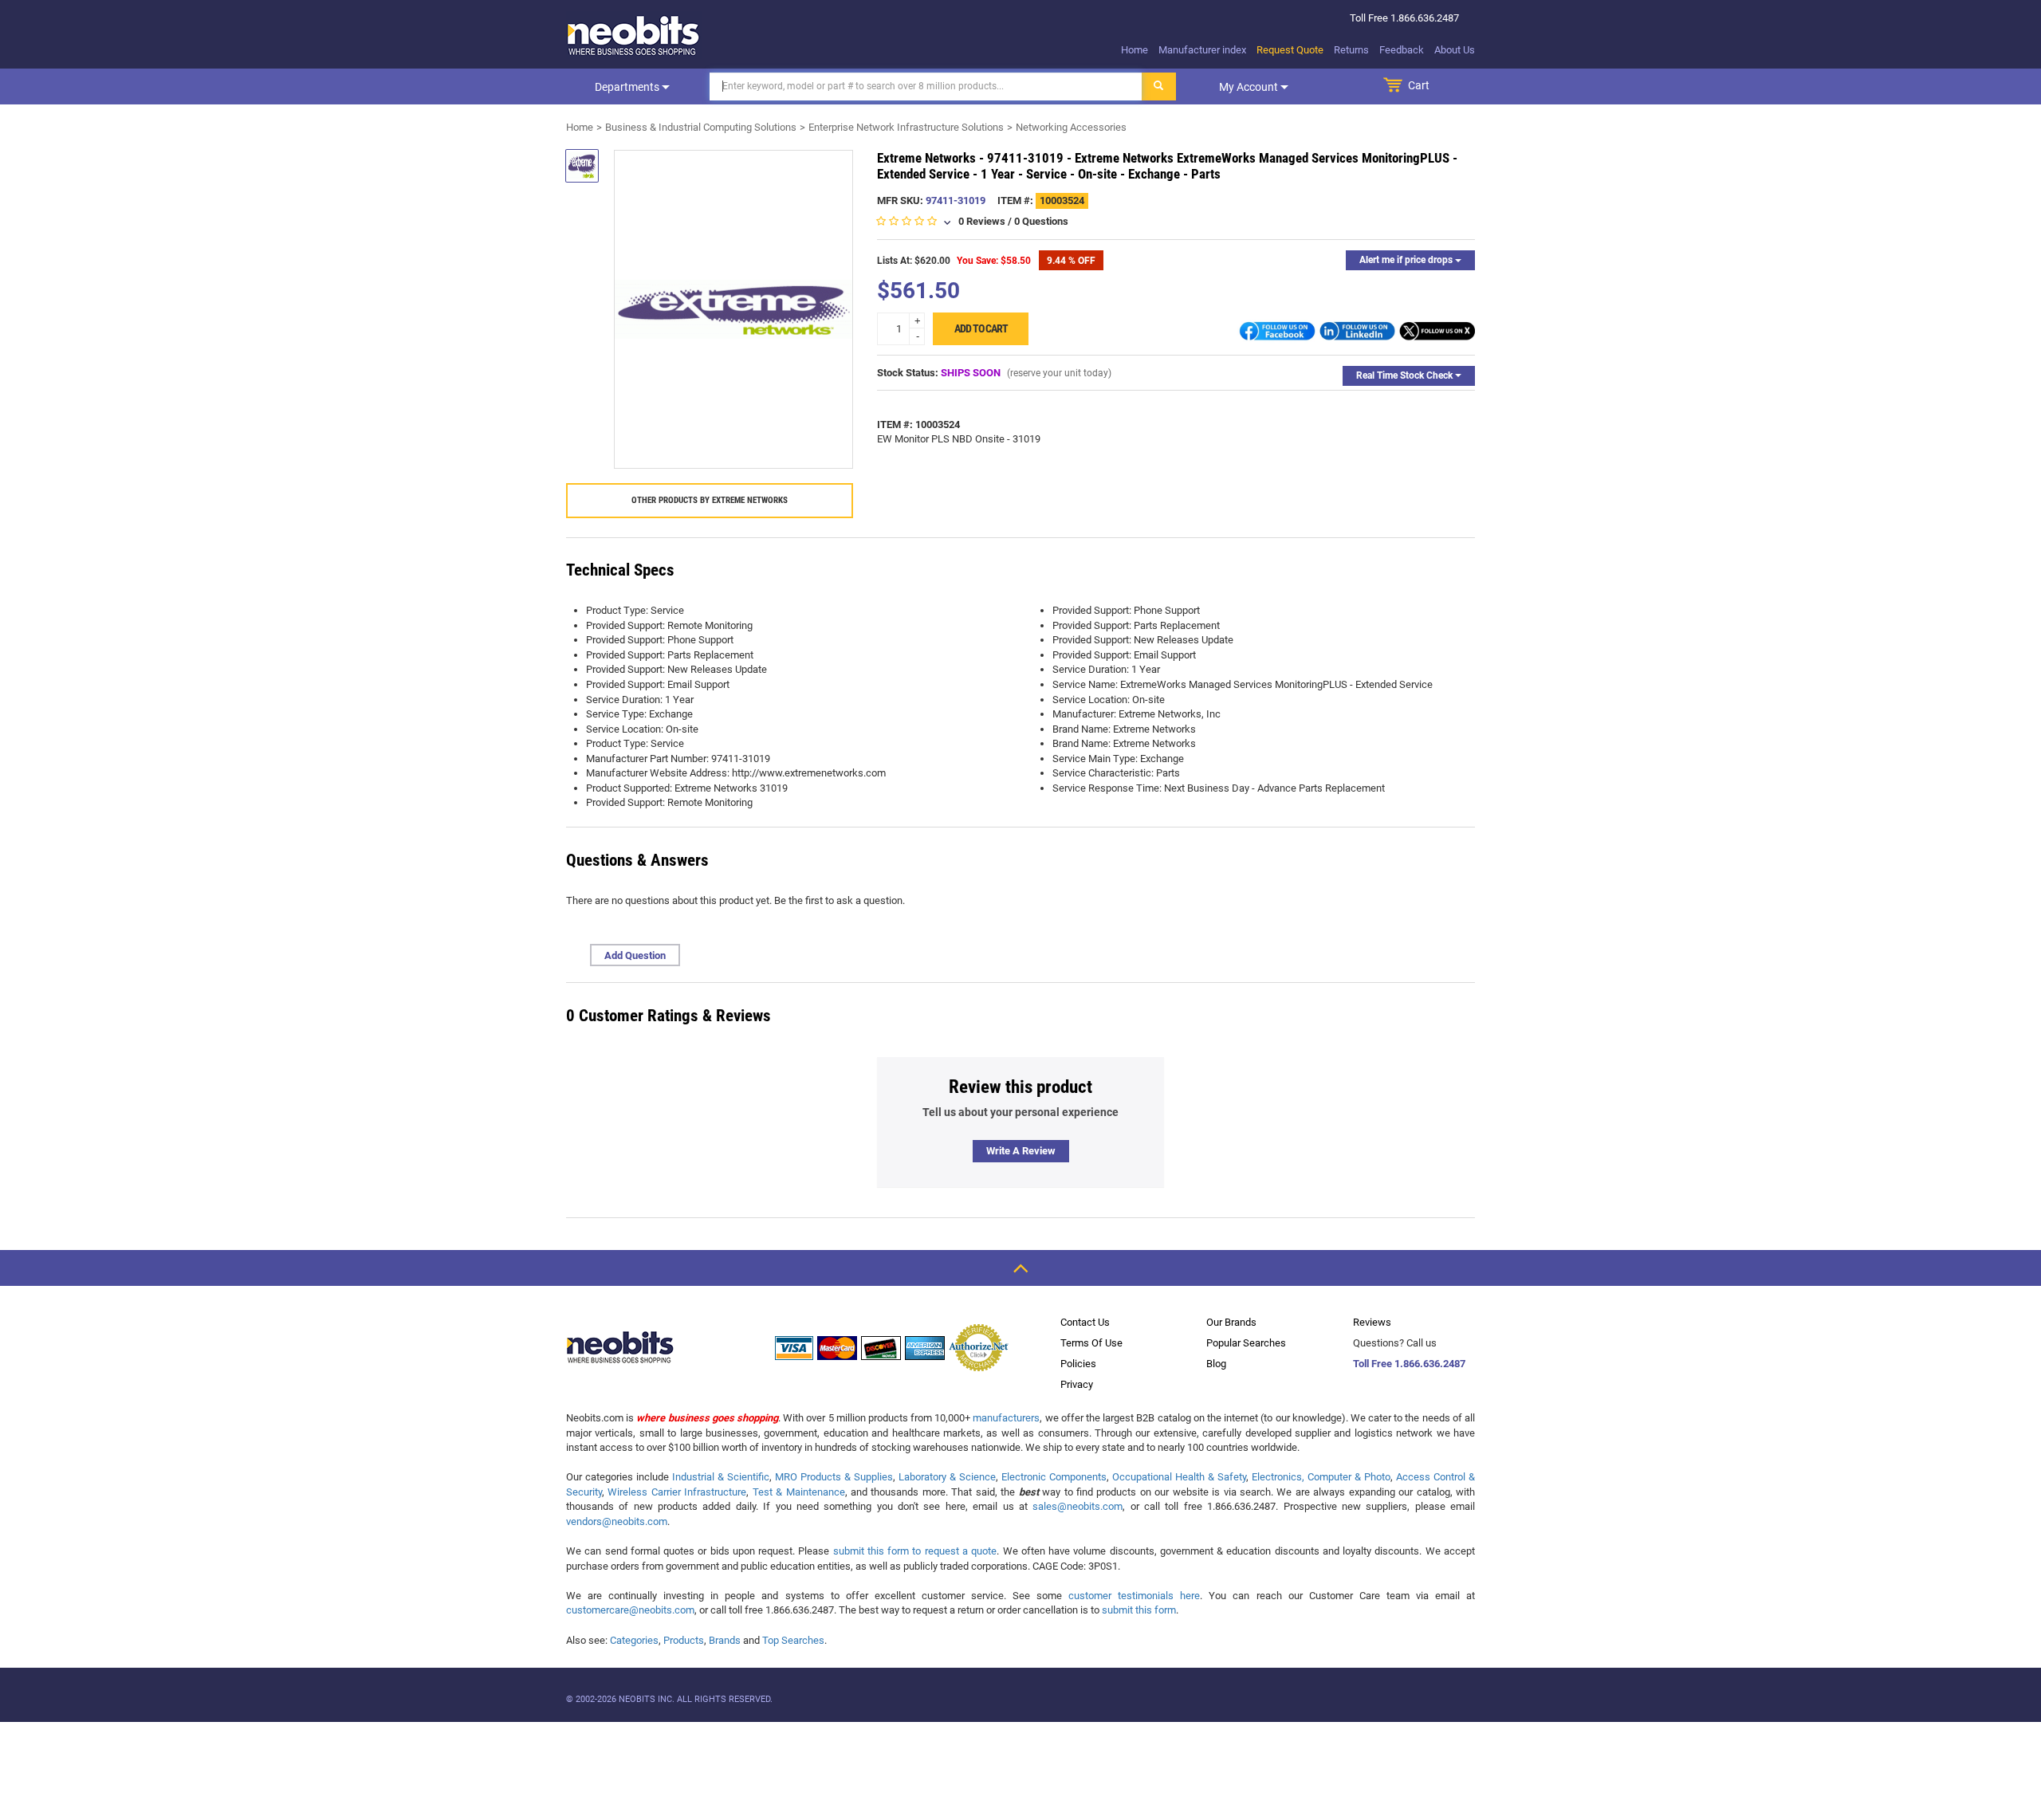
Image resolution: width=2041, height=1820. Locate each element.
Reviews (1372, 1322)
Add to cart (981, 328)
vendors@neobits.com (617, 1521)
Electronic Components (1054, 1477)
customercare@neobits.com (630, 1610)
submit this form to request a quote (915, 1551)
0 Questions (1041, 221)
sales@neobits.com (1078, 1506)
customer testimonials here (1134, 1596)
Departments (628, 87)
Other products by (710, 500)
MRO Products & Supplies (834, 1477)
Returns (1351, 50)
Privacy (1077, 1384)
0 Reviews (982, 221)
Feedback (1402, 50)
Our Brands (1231, 1322)
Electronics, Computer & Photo (1321, 1477)
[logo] (634, 35)
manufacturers (1006, 1418)
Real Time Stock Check (1406, 375)
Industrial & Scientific (721, 1477)
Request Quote (1290, 50)
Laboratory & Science (947, 1477)
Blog (1216, 1364)
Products (684, 1640)
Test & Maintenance (799, 1492)
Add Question (635, 955)
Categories (634, 1640)
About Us (1455, 50)
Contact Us (1085, 1322)
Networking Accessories (1071, 127)
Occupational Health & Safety (1179, 1477)
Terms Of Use (1091, 1343)
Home (1135, 50)
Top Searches (793, 1640)
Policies (1078, 1364)
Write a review (1021, 1151)
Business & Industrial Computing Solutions (701, 127)
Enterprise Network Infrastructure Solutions (906, 127)
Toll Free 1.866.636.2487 (1409, 1364)
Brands (725, 1640)
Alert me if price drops (1407, 260)
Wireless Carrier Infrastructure (677, 1492)
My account (1250, 87)
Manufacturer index (1202, 50)
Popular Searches (1246, 1343)
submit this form (1139, 1610)
